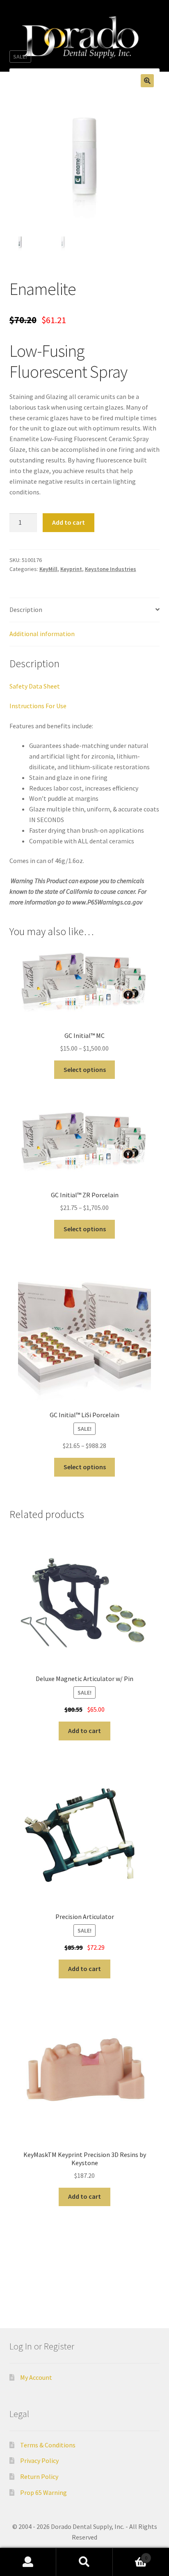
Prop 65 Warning (43, 2492)
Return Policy (39, 2476)
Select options (85, 1069)
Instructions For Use (38, 706)
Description (26, 609)
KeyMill (48, 569)
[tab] (85, 610)
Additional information (42, 634)
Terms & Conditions (48, 2445)
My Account (36, 2377)
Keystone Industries (111, 569)
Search (84, 2562)
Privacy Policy (39, 2460)
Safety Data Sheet (35, 686)
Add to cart (69, 522)
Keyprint (71, 569)
